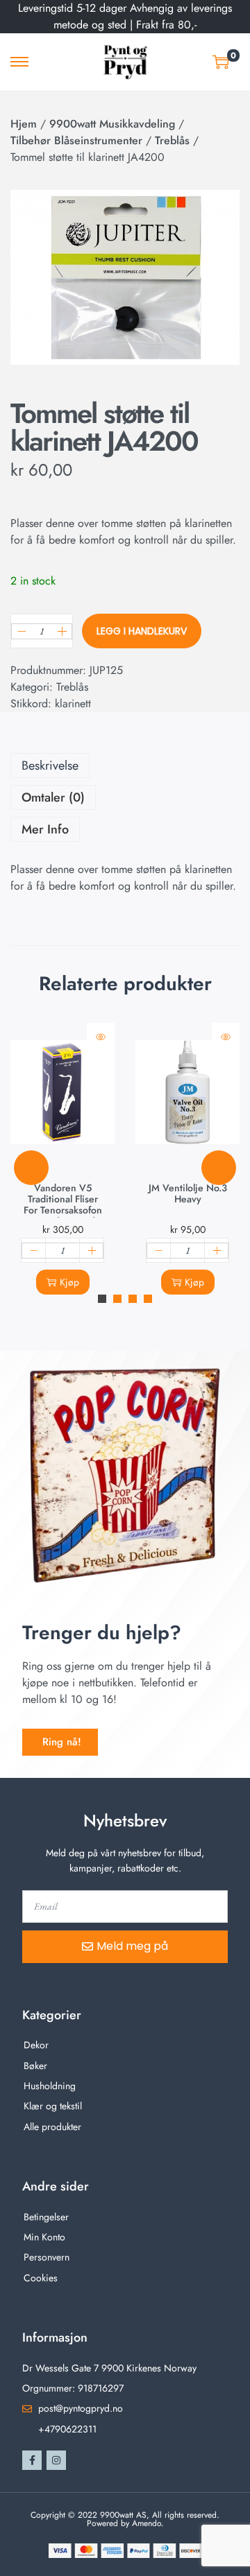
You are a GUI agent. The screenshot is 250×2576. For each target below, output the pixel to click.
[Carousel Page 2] (117, 1299)
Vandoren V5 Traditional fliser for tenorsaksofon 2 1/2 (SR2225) (63, 1204)
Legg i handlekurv (142, 631)
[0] (221, 62)
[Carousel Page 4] (148, 1299)
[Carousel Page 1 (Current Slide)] (102, 1299)
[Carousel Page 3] (133, 1299)
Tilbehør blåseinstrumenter (76, 140)
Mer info (45, 829)
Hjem (24, 124)
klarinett (73, 703)
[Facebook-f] (32, 2460)
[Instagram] (56, 2460)
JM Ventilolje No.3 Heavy (188, 1193)
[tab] (125, 766)
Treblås (172, 140)
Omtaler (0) (53, 797)
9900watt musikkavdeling (112, 124)
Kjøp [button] (69, 1282)
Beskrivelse (50, 766)
